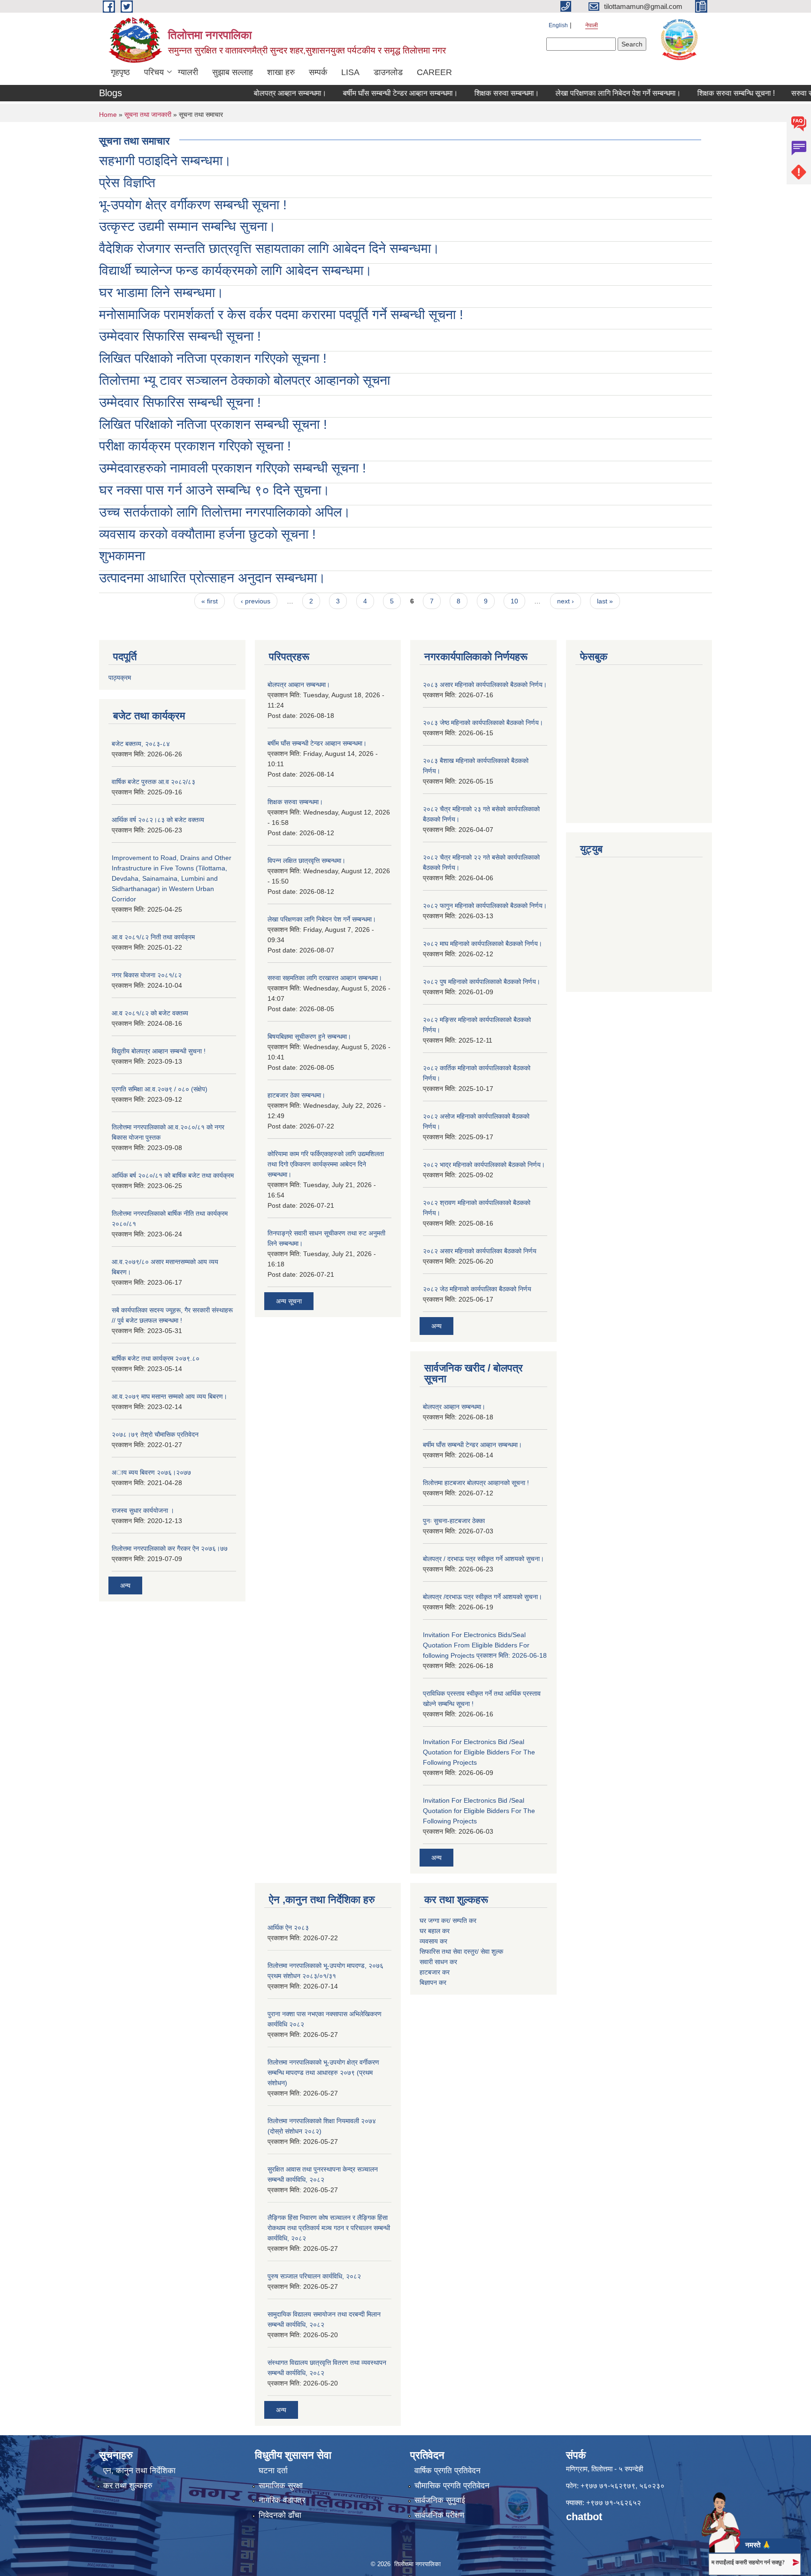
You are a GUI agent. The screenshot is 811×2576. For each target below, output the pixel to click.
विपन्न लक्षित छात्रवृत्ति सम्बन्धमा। (306, 861)
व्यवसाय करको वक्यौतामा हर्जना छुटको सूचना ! (207, 534)
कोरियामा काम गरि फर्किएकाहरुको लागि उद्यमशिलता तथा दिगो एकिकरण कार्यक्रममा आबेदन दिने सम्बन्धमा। (326, 1164)
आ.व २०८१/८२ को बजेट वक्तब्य (150, 1013)
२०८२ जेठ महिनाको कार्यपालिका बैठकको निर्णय (477, 1289)
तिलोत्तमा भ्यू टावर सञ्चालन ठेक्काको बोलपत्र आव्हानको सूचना (245, 380)
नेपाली (592, 25)
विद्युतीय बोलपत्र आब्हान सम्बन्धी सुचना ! (159, 1051)
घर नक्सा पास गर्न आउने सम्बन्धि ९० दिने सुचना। (214, 490)
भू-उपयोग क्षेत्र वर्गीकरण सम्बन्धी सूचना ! (193, 205)
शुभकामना (122, 556)
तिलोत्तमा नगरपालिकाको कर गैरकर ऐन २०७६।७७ (170, 1548)
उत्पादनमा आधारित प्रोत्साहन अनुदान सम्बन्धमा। (212, 578)
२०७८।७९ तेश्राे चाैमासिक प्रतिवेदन (155, 1434)
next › (566, 601)
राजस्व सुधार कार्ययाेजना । (143, 1510)
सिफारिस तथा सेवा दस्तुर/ (450, 1951)
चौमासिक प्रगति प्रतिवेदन (452, 2486)
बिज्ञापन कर (433, 1982)
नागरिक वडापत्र (282, 2500)
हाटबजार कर (436, 1972)
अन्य (125, 1585)
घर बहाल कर (435, 1931)
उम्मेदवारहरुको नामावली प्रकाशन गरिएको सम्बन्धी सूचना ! (233, 468)
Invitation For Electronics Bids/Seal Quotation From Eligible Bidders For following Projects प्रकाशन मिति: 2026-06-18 (485, 1645)
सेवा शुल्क (492, 1951)
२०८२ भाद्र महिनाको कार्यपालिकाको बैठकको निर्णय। (484, 1165)
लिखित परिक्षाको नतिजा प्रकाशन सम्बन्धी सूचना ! (213, 424)
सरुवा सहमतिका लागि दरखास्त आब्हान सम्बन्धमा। (325, 978)
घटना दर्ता (273, 2471)
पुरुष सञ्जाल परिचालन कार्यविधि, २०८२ (314, 2276)
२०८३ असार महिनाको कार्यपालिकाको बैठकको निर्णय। (485, 685)
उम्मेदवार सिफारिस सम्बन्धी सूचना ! (180, 336)
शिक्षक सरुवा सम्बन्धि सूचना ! (704, 93)
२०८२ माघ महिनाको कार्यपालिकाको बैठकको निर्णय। (482, 944)
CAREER (434, 72)
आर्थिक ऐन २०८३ (288, 1928)
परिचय (154, 72)
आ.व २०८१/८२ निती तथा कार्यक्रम (153, 937)
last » (605, 601)
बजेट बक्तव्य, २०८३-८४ (141, 744)
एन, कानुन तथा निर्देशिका (139, 2471)
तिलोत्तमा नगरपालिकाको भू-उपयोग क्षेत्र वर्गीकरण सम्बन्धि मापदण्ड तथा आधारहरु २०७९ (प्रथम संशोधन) (323, 2073)
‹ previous (256, 601)
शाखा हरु (281, 72)
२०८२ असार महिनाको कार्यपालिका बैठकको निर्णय (480, 1251)
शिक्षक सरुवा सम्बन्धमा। (475, 93)
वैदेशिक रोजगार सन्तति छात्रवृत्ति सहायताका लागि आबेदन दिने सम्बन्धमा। (269, 248)
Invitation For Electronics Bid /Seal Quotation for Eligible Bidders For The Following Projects (479, 1752)
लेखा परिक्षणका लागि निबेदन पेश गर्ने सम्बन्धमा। (586, 93)
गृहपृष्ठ (120, 72)
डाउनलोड (388, 72)
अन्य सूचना (289, 1301)
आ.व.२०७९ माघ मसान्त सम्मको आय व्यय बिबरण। (169, 1396)
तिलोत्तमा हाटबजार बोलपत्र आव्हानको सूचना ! (476, 1483)
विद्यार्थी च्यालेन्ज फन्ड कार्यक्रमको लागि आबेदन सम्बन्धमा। (236, 271)
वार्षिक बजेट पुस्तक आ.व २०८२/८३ (153, 782)
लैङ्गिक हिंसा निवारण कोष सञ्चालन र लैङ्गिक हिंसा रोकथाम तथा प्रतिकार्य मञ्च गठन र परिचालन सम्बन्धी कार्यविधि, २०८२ (329, 2228)
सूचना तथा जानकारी (148, 114)
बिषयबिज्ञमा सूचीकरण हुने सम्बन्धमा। (309, 1036)
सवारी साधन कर (438, 1962)
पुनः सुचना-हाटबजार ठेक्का (454, 1521)
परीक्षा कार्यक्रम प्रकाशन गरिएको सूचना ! (195, 446)
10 (514, 601)
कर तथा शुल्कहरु (128, 2486)
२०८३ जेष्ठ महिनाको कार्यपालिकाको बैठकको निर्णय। (483, 723)
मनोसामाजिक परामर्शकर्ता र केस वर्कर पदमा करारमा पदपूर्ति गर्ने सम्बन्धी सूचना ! (281, 315)
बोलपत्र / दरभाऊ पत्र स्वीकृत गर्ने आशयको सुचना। (483, 1559)
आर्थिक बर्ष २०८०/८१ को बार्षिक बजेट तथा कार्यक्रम (173, 1175)
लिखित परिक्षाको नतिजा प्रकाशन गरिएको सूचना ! (213, 358)
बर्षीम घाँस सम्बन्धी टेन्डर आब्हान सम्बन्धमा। (369, 93)
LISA (350, 72)
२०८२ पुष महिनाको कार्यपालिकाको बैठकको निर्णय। (482, 982)
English (558, 25)
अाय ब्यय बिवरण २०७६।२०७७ (151, 1472)
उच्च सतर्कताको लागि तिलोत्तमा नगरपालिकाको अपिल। (225, 512)
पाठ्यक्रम (120, 678)
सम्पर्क (318, 72)
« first (210, 601)
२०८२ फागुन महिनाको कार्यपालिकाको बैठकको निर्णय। (485, 906)
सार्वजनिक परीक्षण (439, 2515)
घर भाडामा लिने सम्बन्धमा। (161, 293)
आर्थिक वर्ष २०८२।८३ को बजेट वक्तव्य (158, 820)
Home (108, 114)
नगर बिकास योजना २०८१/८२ (147, 975)
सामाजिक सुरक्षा (281, 2486)
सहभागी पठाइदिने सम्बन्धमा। (165, 161)
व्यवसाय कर (433, 1941)
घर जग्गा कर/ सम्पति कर (448, 1921)
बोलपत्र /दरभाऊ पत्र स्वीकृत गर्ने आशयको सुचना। (482, 1597)
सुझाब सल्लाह (233, 72)
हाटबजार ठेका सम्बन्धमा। (296, 1095)
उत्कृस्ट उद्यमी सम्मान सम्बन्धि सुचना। (187, 226)
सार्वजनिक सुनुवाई (440, 2500)
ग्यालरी (188, 72)
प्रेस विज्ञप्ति (127, 183)
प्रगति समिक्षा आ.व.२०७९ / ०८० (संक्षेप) (160, 1089)
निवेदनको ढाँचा (280, 2515)
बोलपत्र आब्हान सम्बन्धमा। (258, 93)
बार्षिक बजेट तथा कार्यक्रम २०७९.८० (156, 1358)
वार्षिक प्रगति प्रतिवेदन (448, 2471)
